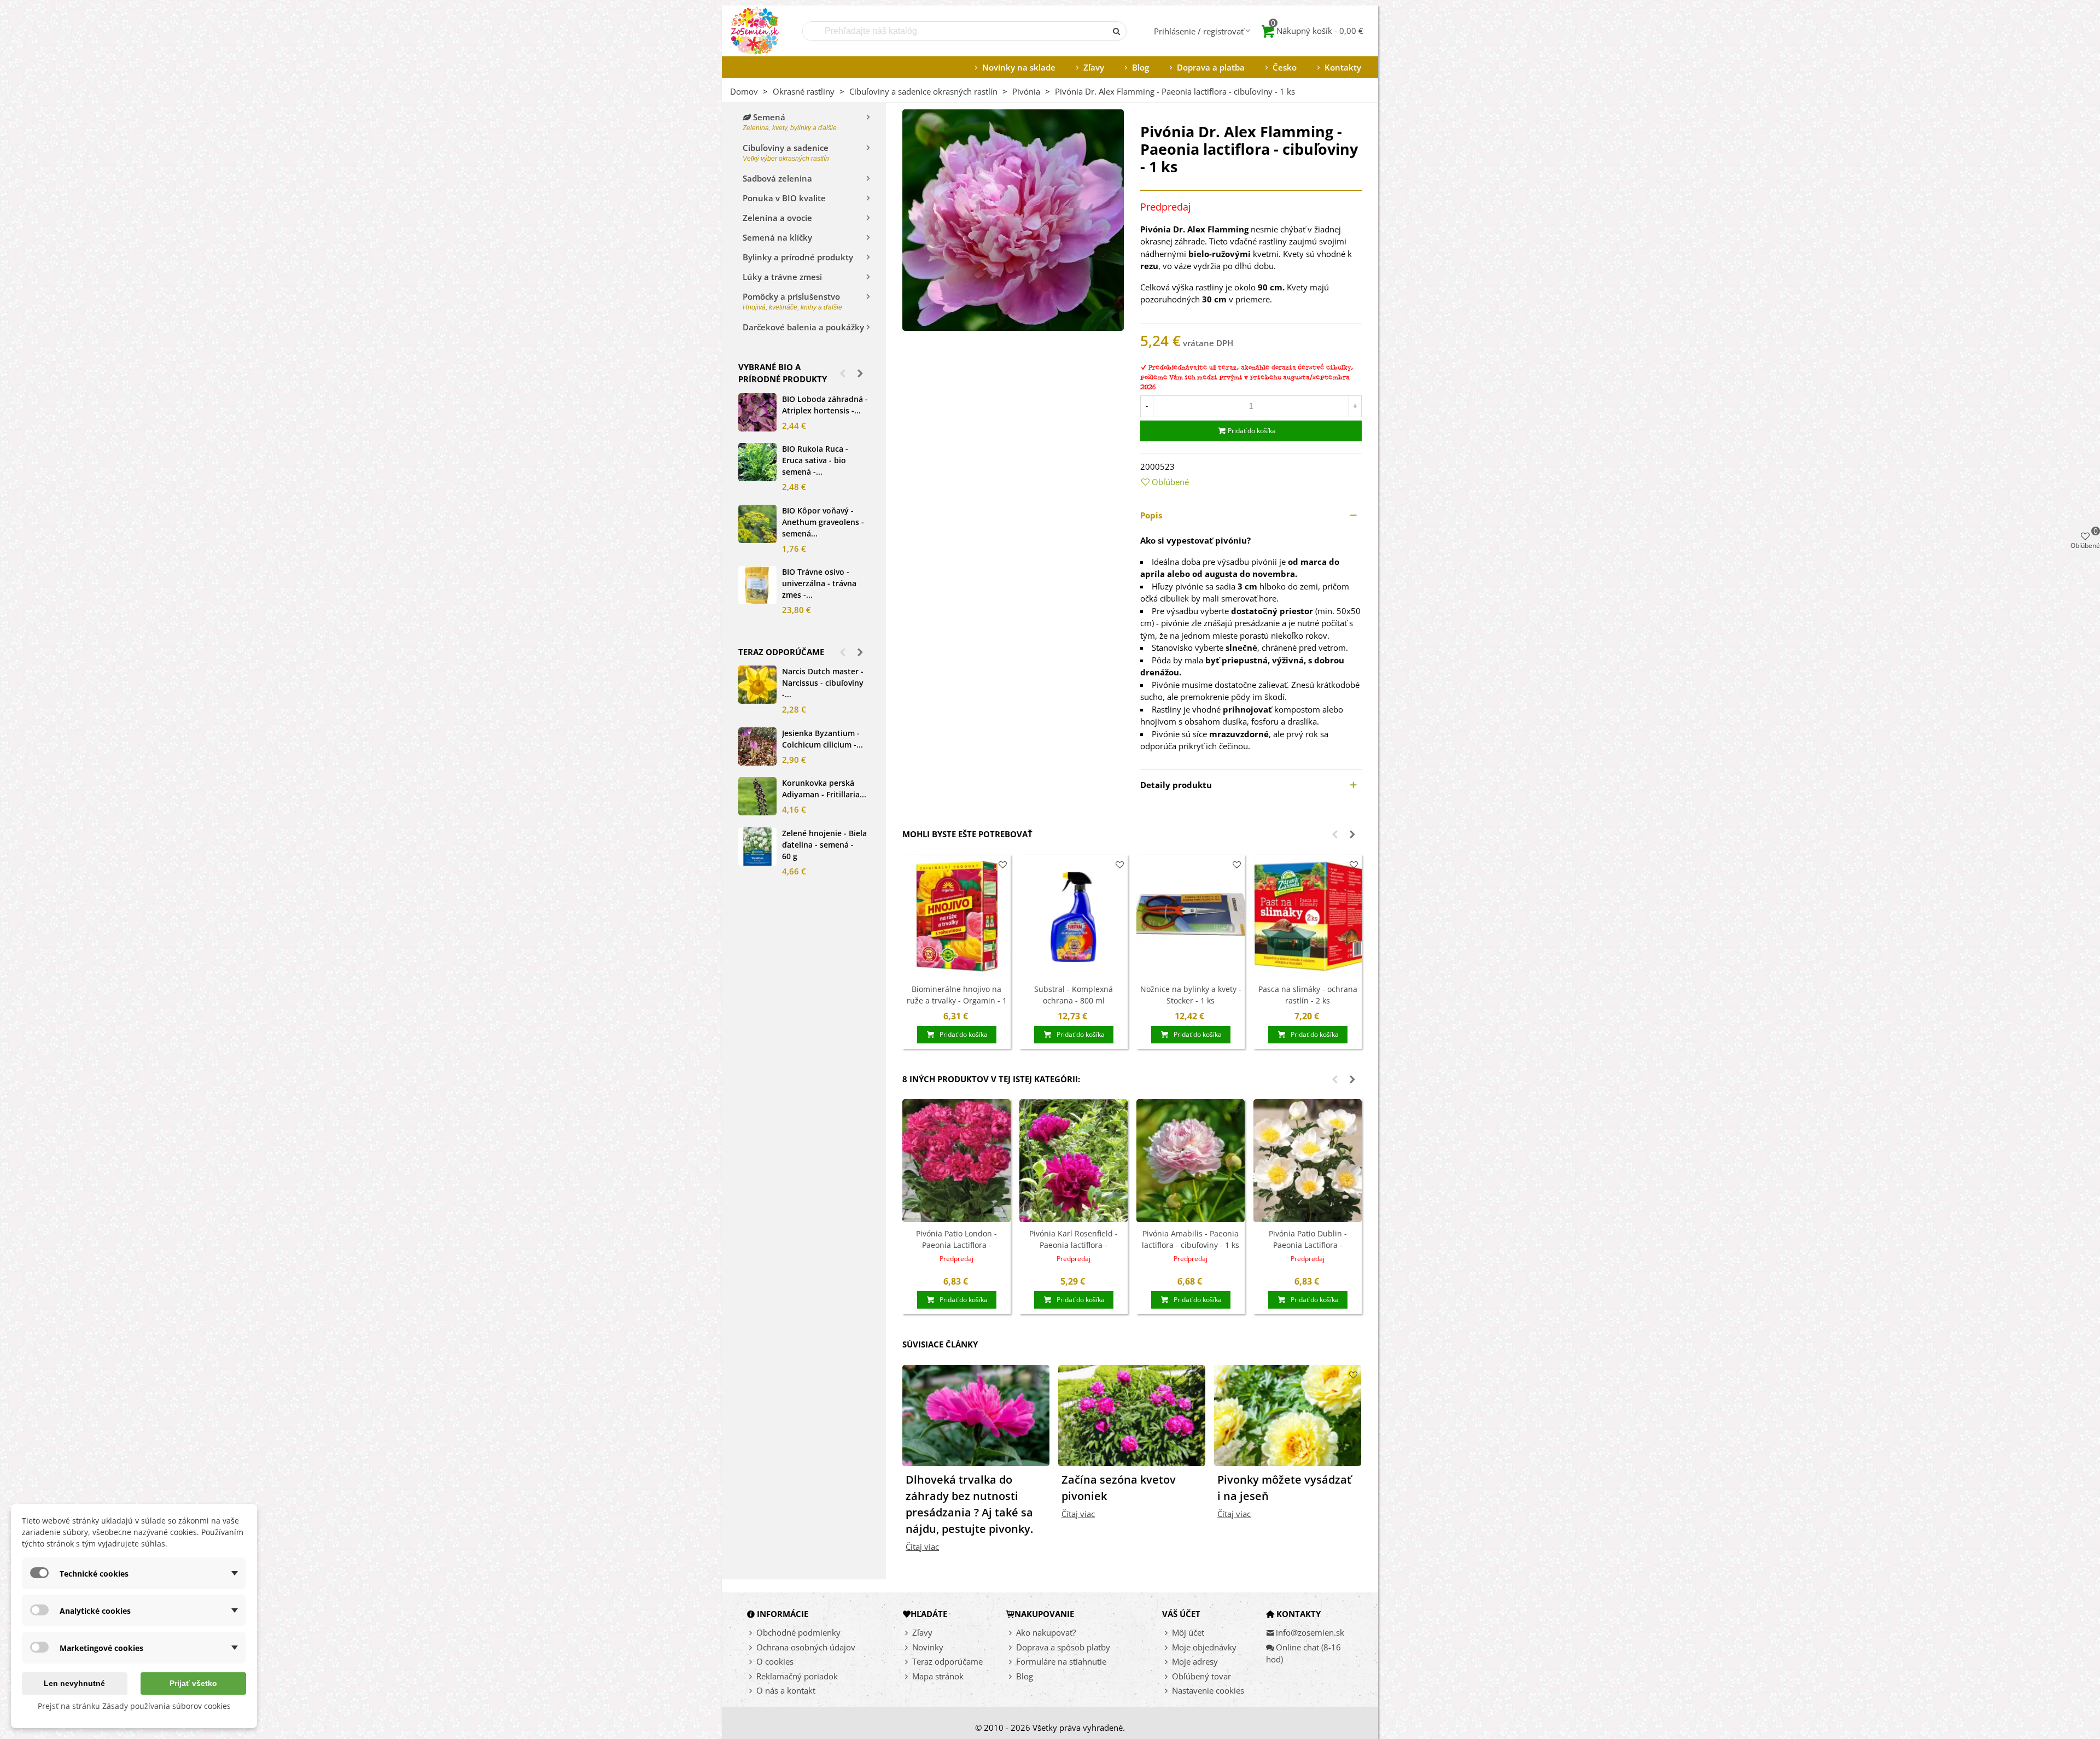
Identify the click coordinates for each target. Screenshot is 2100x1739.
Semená (790, 122)
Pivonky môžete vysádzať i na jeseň (1284, 1488)
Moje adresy (1195, 1661)
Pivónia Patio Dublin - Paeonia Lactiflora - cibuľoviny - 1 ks (1308, 1245)
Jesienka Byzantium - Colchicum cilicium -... (822, 739)
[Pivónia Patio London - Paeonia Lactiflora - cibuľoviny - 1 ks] (956, 1161)
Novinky (928, 1647)
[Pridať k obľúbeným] (1003, 865)
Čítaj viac (922, 1547)
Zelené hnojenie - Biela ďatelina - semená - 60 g (824, 845)
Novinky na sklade (1019, 67)
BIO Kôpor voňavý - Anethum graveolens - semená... (823, 522)
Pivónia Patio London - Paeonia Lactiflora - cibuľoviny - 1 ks (956, 1245)
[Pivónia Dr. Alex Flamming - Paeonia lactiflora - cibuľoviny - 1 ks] (1013, 219)
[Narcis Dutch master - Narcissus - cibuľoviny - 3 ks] (757, 685)
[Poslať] (1117, 31)
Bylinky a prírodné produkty (798, 257)
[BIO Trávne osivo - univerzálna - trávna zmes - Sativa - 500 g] (757, 585)
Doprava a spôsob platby (1063, 1647)
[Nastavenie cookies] (1167, 1691)
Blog (1141, 67)
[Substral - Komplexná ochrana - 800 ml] (1074, 916)
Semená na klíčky (777, 237)
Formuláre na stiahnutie (1061, 1661)
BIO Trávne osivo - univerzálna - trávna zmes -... (819, 583)
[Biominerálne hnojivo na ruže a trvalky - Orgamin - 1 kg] (956, 916)
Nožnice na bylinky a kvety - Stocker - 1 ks (1191, 995)
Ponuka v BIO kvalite (784, 198)
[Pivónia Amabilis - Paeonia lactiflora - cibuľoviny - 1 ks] (1191, 1161)
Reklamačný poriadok (797, 1676)
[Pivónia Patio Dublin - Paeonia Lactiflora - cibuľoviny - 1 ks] (1308, 1161)
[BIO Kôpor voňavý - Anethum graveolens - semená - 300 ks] (757, 524)
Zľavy (1094, 67)
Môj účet (1188, 1632)
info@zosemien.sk (1310, 1632)
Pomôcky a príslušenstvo (792, 301)
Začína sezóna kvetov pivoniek (1119, 1488)
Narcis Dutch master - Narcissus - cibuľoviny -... (823, 683)
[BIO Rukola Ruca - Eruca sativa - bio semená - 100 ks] (757, 462)
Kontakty (1343, 67)
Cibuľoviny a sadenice (786, 152)
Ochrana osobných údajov (806, 1647)
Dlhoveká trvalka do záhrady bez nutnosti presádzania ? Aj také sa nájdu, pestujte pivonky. (969, 1504)
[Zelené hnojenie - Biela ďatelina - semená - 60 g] (757, 847)
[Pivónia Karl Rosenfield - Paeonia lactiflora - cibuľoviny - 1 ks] (1074, 1161)
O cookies (775, 1661)
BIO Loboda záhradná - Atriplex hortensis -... (825, 405)
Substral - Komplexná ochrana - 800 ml (1074, 995)
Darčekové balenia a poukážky (803, 327)
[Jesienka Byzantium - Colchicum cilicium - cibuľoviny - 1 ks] (757, 746)
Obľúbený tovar (1201, 1676)
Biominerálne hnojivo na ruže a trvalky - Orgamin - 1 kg (957, 1000)
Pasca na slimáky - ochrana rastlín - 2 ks (1308, 995)
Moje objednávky (1204, 1647)
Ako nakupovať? (1046, 1632)
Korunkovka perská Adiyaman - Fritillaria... (824, 789)
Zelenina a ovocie (777, 218)
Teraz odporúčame (781, 652)
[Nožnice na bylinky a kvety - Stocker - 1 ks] (1191, 916)
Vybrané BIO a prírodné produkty (783, 373)
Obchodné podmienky (798, 1632)
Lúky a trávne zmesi (782, 277)
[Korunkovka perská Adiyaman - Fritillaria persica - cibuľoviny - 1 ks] (757, 796)
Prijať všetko (193, 1683)
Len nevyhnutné (74, 1683)
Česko (1285, 67)
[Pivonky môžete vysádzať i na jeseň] (1288, 1414)
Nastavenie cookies (1208, 1690)
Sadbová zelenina (777, 178)
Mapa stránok (938, 1676)
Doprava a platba (1211, 67)
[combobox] (955, 31)
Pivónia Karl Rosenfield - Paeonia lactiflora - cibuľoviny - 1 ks (1074, 1245)
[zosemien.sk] (755, 31)
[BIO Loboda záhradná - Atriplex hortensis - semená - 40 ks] (757, 412)
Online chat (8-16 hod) (1303, 1653)
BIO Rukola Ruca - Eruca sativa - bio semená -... (815, 460)
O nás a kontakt (786, 1690)
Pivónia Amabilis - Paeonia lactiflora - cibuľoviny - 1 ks (1191, 1239)
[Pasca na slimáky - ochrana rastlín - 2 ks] (1308, 916)
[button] (843, 373)
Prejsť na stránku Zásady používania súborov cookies (134, 1706)
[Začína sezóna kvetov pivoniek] (1132, 1414)
